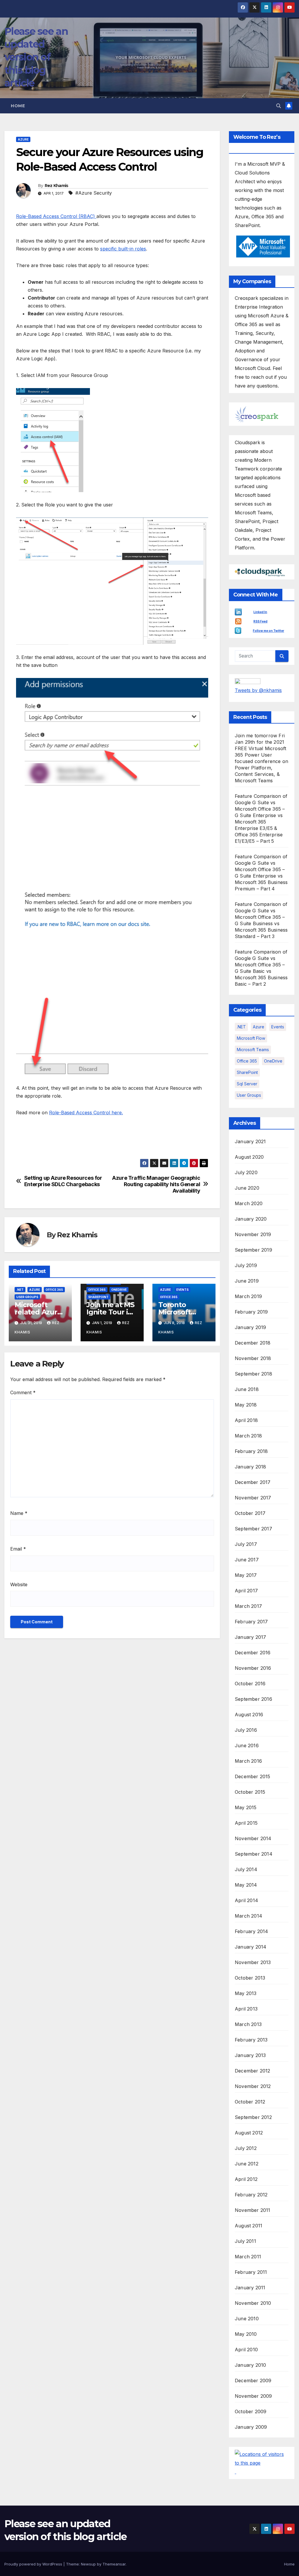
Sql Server (247, 1084)
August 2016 (249, 1715)
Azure (23, 139)
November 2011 (253, 2210)
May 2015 (246, 1807)
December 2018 (253, 1343)
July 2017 (246, 1544)
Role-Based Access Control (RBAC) (56, 216)
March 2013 (248, 2024)
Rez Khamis (57, 186)
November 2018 (253, 1358)
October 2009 (251, 2411)
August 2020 (249, 1157)
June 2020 (247, 1188)
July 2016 (246, 1730)
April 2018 (246, 1420)
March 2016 (248, 1761)
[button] (279, 106)
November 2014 (253, 1838)
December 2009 (253, 2380)
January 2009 (251, 2427)
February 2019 (251, 1312)
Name (19, 1513)
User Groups (27, 1297)
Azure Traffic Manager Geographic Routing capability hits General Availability (156, 1184)
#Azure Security (94, 193)
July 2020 (246, 1172)
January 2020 (251, 1219)
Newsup (88, 2564)
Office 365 (54, 1290)
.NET (20, 1290)
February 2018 (251, 1451)
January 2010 (250, 2365)
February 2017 (251, 1622)
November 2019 (253, 1234)
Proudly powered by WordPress (34, 2564)
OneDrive (119, 1290)
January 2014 (251, 1947)
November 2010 (253, 2303)
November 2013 (253, 1962)
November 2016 (253, 1668)
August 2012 (249, 2133)
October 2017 (250, 1513)
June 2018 (247, 1389)
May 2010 (246, 2334)
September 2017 (253, 1529)
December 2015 (253, 1776)
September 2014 (254, 1854)
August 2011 (248, 2226)
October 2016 (250, 1684)
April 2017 (246, 1591)
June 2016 (247, 1745)
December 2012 (253, 2071)
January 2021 (250, 1141)
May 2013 (246, 1993)
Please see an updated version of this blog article (36, 57)
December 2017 (253, 1482)
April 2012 (246, 2179)
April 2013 (246, 2009)
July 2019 (246, 1265)
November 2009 (253, 2396)
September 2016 (253, 1699)
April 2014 (246, 1900)
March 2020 (249, 1203)
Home (18, 106)
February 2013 (251, 2040)
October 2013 (250, 1978)
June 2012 (247, 2164)
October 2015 (250, 1792)
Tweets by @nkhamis (258, 690)
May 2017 (246, 1575)
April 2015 (246, 1823)
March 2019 (248, 1296)
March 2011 (248, 2257)
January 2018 (250, 1467)
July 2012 (246, 2148)
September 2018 (253, 1374)
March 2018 (248, 1436)
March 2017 (248, 1606)
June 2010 (247, 2319)
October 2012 (250, 2102)
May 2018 (246, 1405)
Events (182, 1290)
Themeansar (114, 2564)
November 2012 (253, 2086)
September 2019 (253, 1250)
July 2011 (245, 2241)
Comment (23, 1392)
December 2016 (253, 1653)
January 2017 (250, 1637)
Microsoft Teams (253, 1050)
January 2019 (250, 1327)
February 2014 (252, 1931)
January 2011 (250, 2288)
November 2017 (253, 1498)
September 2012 (253, 2117)
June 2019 (247, 1281)
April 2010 (246, 2350)
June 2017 (247, 1560)
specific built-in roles (123, 249)
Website (19, 1584)
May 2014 (246, 1885)
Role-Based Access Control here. (86, 1113)
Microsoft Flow (251, 1038)
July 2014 (246, 1869)
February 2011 (251, 2272)
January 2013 (250, 2055)
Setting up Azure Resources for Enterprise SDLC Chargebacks (63, 1181)
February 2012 (251, 2195)
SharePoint (98, 1297)
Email (18, 1549)
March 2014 (248, 1916)
